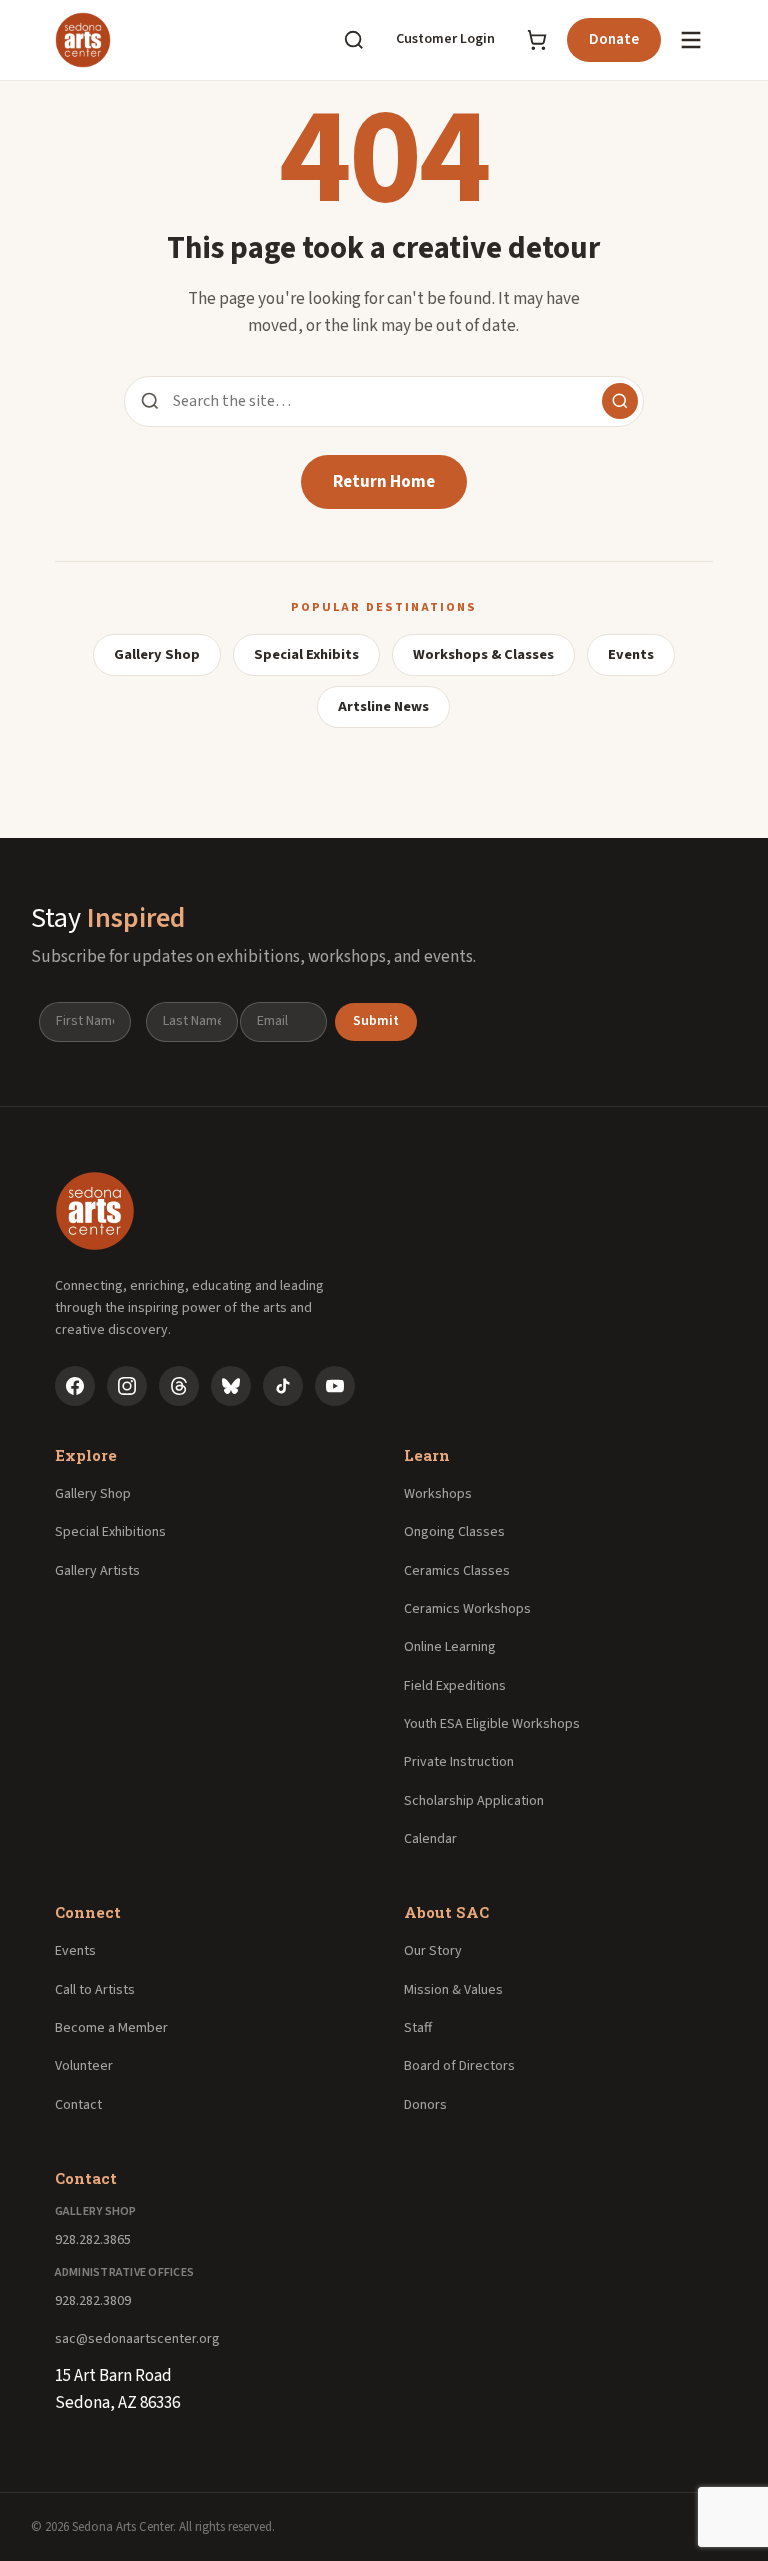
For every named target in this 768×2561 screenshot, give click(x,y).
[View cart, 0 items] (537, 40)
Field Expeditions (455, 1686)
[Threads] (179, 1386)
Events (631, 654)
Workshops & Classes (483, 654)
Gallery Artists (97, 1571)
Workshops (438, 1494)
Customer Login (445, 39)
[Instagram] (127, 1386)
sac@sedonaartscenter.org (137, 2339)
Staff (418, 2028)
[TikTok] (283, 1386)
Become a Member (111, 2028)
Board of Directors (459, 2066)
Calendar (430, 1839)
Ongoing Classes (454, 1532)
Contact (78, 2105)
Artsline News (383, 706)
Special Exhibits (306, 654)
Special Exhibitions (110, 1532)
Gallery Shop (157, 654)
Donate (614, 39)
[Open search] (354, 40)
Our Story (433, 1951)
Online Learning (450, 1647)
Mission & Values (453, 1990)
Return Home (384, 482)
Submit (376, 1021)
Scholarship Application (474, 1801)
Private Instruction (459, 1762)
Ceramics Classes (457, 1571)
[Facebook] (75, 1386)
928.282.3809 (93, 2301)
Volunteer (84, 2066)
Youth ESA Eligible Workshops (492, 1724)
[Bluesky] (231, 1386)
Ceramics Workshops (467, 1609)
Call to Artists (95, 1990)
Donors (425, 2105)
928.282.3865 (93, 2240)
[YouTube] (335, 1386)
